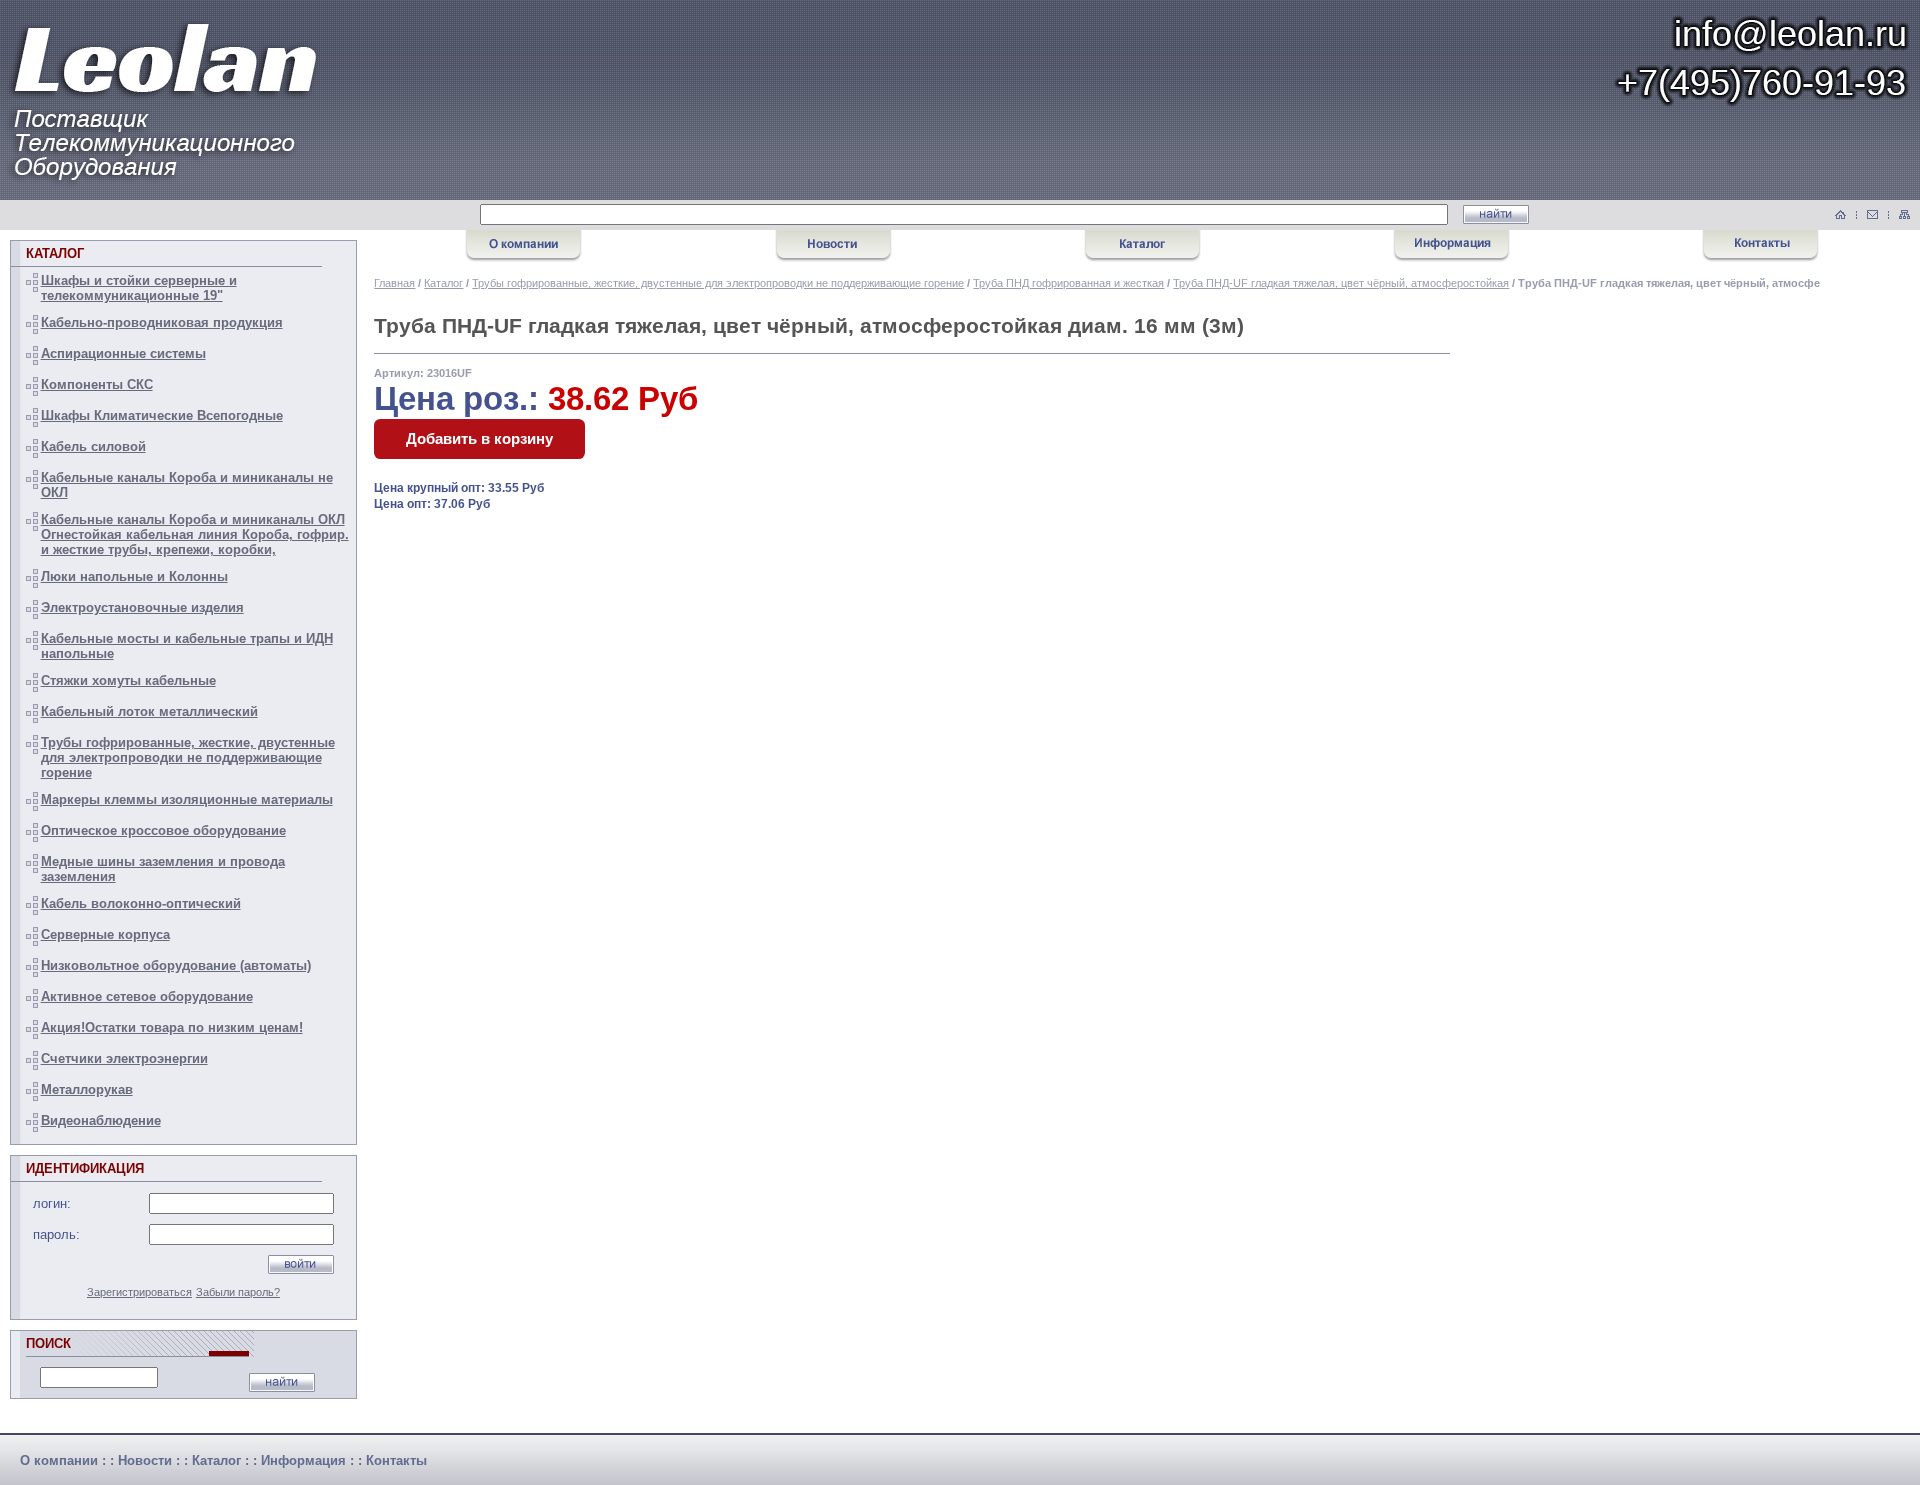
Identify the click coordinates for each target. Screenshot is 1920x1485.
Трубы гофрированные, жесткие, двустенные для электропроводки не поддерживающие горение (188, 757)
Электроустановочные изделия (142, 607)
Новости (145, 1460)
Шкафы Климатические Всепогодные (162, 415)
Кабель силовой (93, 446)
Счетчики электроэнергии (124, 1058)
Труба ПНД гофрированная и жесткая (1068, 283)
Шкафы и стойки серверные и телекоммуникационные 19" (139, 288)
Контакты (396, 1460)
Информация (303, 1460)
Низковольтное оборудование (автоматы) (176, 965)
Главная (394, 283)
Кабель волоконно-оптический (141, 903)
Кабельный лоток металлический (149, 711)
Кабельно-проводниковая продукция (162, 322)
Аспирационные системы (123, 353)
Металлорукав (87, 1089)
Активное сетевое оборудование (147, 996)
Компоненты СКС (97, 384)
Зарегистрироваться (139, 1292)
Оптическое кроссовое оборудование (163, 830)
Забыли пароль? (238, 1292)
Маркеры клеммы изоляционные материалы (187, 799)
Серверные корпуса (105, 934)
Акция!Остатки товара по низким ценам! (172, 1027)
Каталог (443, 283)
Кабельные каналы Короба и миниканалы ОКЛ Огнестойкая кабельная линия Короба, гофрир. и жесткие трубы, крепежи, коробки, (195, 534)
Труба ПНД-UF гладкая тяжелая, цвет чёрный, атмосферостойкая (1341, 283)
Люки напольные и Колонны (134, 576)
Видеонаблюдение (101, 1120)
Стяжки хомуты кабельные (128, 680)
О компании (59, 1460)
